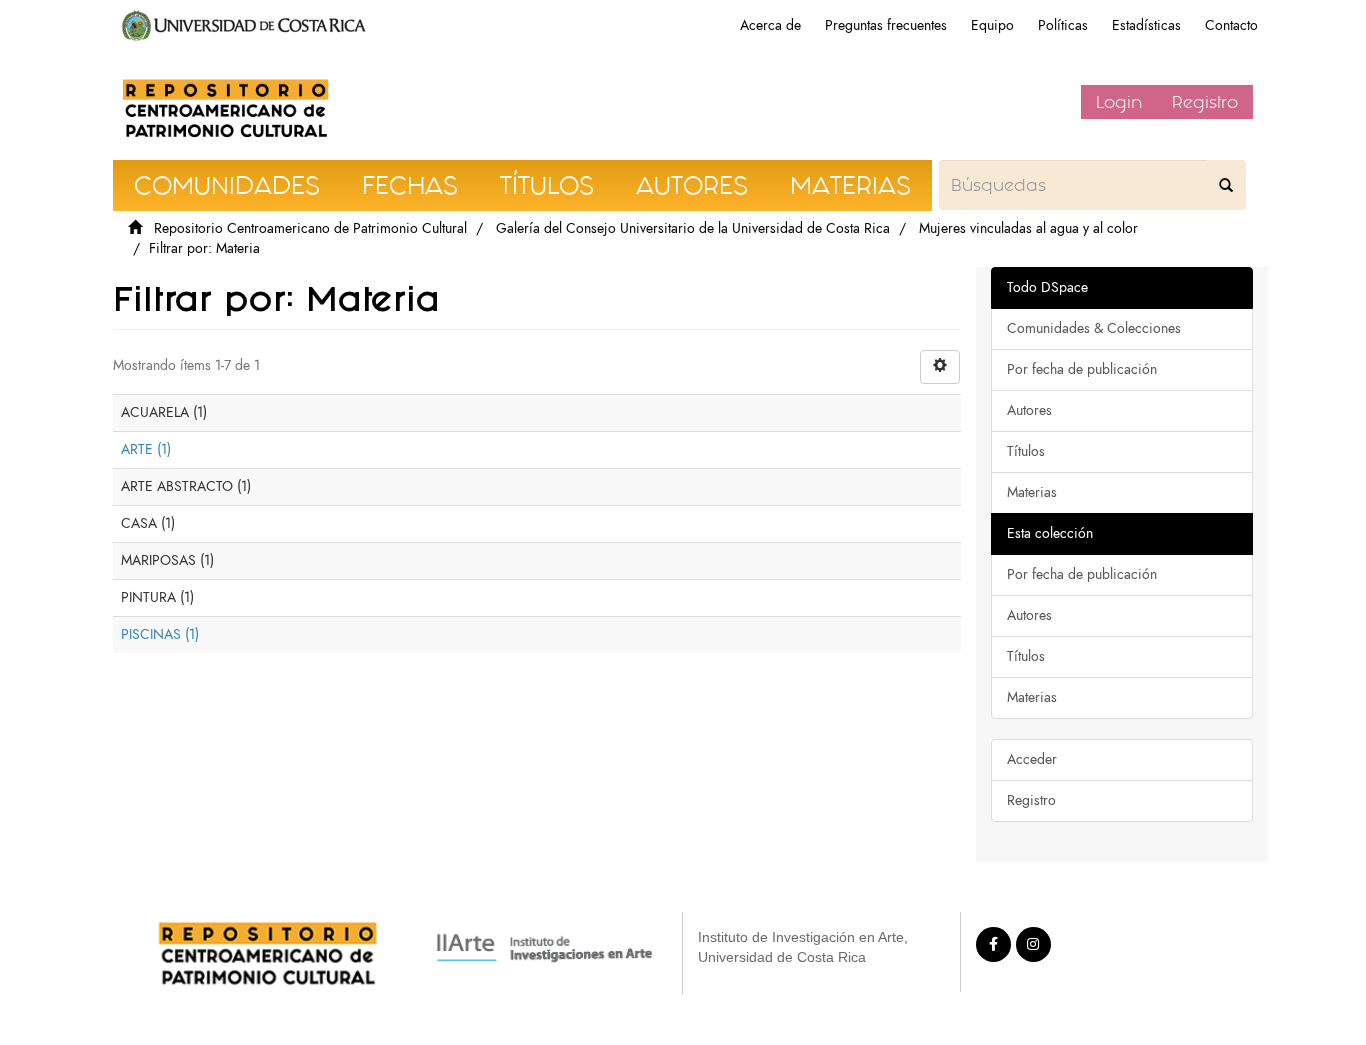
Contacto (1231, 25)
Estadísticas (1146, 25)
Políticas (1063, 25)
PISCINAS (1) (160, 634)
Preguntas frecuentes (886, 25)
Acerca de (770, 25)
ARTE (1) (146, 449)
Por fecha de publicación (1082, 369)
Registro (1205, 102)
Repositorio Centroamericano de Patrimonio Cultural (310, 228)
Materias (1032, 492)
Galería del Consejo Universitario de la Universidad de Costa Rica (693, 228)
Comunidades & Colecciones (1094, 328)
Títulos (1026, 451)
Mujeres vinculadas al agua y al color (1028, 228)
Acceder (1032, 759)
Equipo (992, 25)
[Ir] (1226, 185)
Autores (1029, 410)
